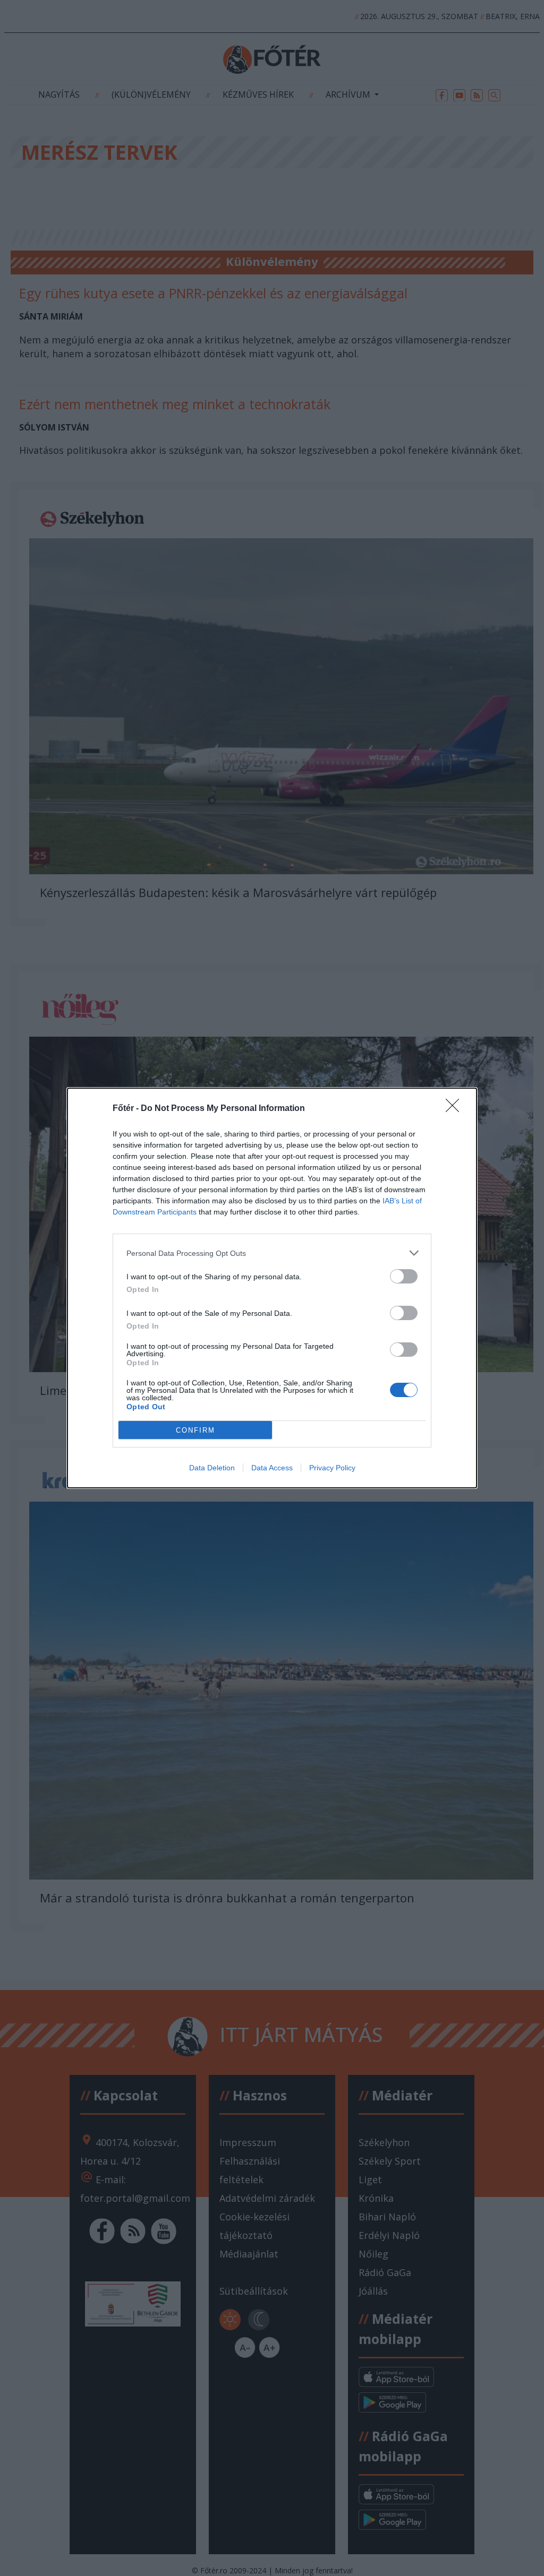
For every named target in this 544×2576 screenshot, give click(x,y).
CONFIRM (195, 1430)
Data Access (272, 1468)
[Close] (456, 1109)
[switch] (404, 1276)
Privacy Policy (332, 1468)
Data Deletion (212, 1468)
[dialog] (272, 1288)
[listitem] (272, 1253)
